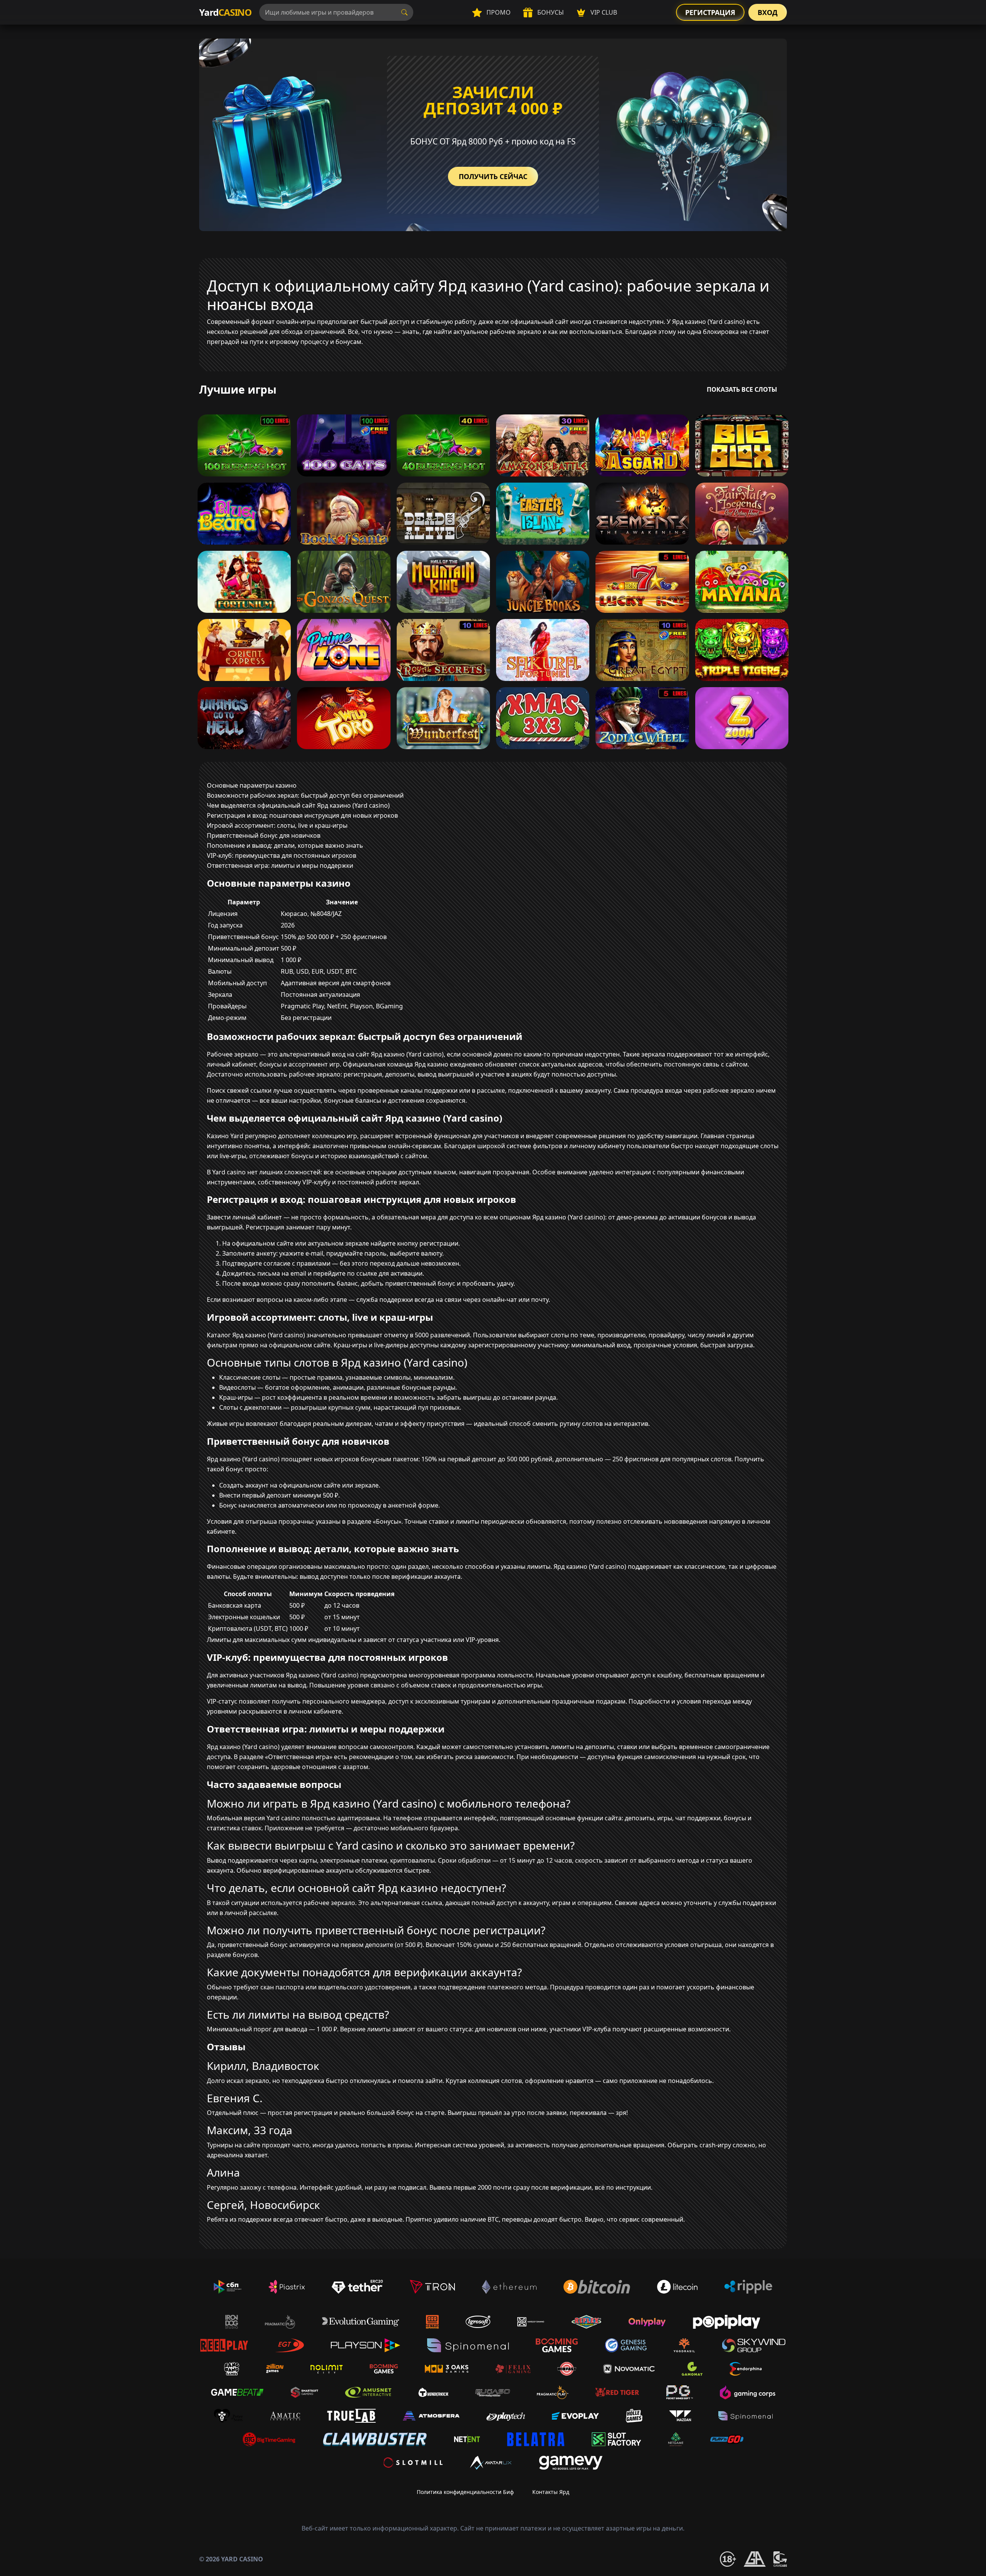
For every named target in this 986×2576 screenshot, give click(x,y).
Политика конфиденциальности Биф (465, 2492)
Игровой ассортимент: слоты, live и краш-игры (277, 825)
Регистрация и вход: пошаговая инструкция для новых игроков (302, 815)
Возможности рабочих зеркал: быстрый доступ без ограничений (305, 795)
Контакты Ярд (551, 2492)
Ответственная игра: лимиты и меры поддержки (280, 865)
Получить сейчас (493, 176)
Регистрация (710, 12)
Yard (225, 12)
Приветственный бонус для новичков (264, 835)
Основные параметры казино (252, 785)
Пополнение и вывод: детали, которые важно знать (285, 845)
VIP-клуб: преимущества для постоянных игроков (282, 855)
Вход (768, 12)
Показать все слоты (742, 389)
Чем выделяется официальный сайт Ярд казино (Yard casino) (298, 805)
